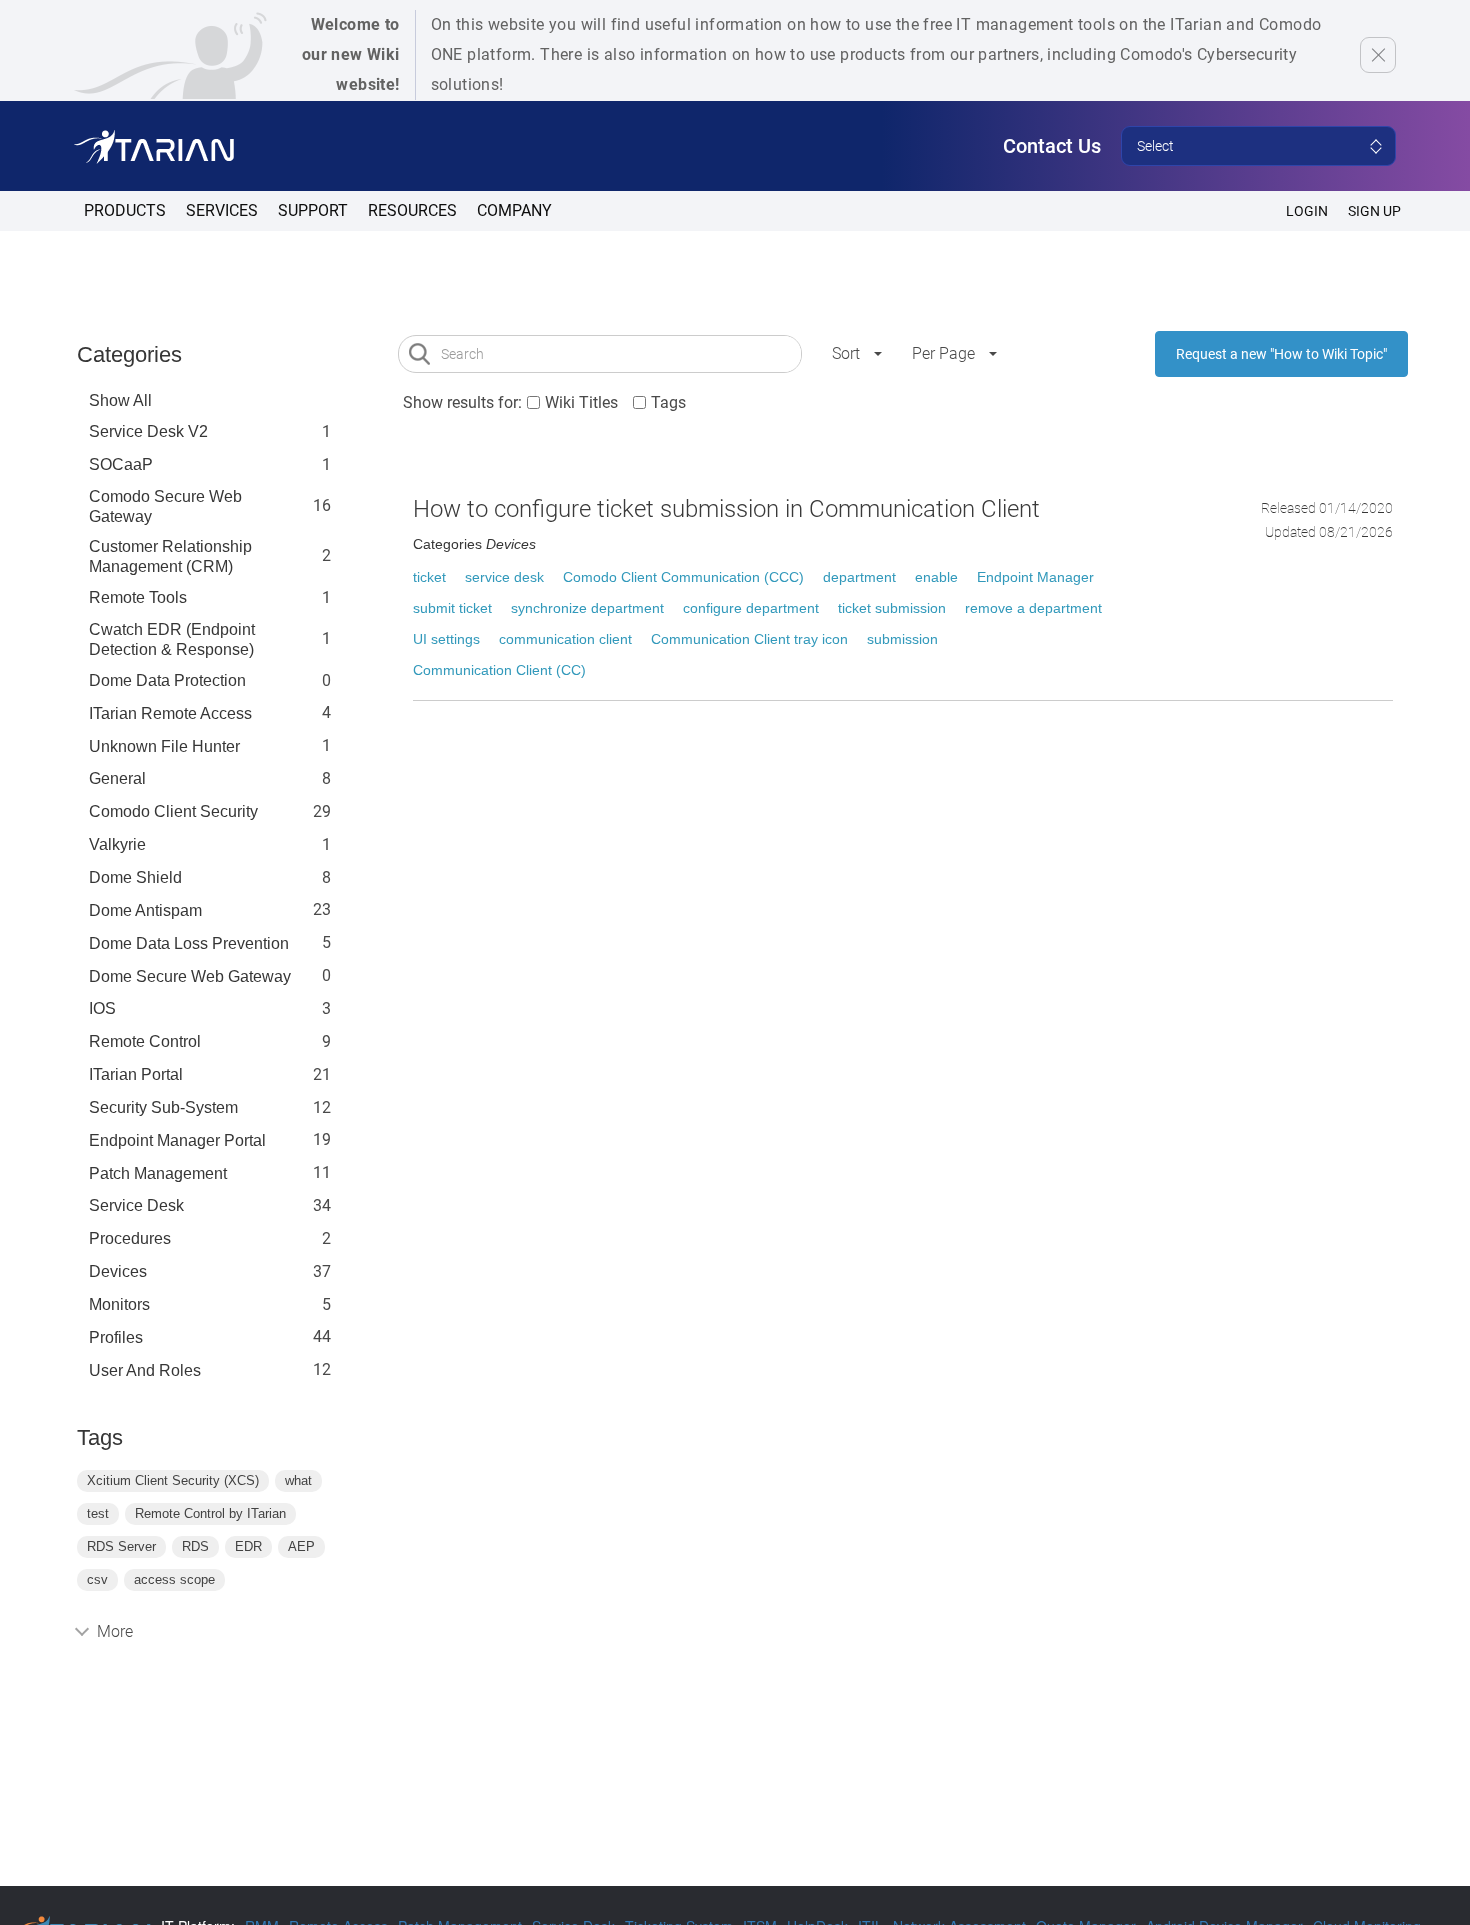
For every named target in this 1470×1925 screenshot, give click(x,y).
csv (97, 1579)
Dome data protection (167, 680)
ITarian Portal (136, 1074)
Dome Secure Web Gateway (190, 976)
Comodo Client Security (173, 811)
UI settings (446, 639)
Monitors (119, 1304)
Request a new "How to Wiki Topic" (1281, 354)
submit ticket (452, 608)
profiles (116, 1337)
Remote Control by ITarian (210, 1513)
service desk (504, 577)
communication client (565, 639)
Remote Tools (138, 597)
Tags (668, 402)
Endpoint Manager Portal (177, 1140)
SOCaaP (121, 464)
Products (125, 210)
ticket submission (892, 608)
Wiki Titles (581, 402)
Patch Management (158, 1173)
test (98, 1513)
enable (936, 577)
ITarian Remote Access (170, 713)
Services (222, 210)
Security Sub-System (163, 1107)
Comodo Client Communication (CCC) (683, 577)
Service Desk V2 (148, 431)
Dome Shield (135, 877)
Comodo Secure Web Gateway (165, 506)
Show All (120, 400)
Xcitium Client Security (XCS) (173, 1480)
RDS (195, 1546)
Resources (412, 210)
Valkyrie (117, 844)
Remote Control (145, 1041)
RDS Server (121, 1546)
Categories (129, 354)
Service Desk (136, 1205)
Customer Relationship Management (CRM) (170, 556)
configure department (751, 608)
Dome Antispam (145, 910)
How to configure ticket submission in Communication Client (726, 509)
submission (902, 639)
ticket (429, 577)
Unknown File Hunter (164, 746)
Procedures (130, 1238)
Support (313, 210)
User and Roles (145, 1370)
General (117, 778)
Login (1307, 211)
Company (514, 210)
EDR (248, 1546)
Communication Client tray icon (749, 639)
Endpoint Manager (1035, 577)
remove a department (1033, 608)
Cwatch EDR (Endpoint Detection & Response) (172, 639)
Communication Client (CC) (499, 670)
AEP (301, 1546)
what (298, 1480)
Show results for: (462, 402)
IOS (102, 1008)
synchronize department (587, 608)
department (859, 577)
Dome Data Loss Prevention (189, 943)
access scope (174, 1579)
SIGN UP (1374, 211)
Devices (118, 1271)
